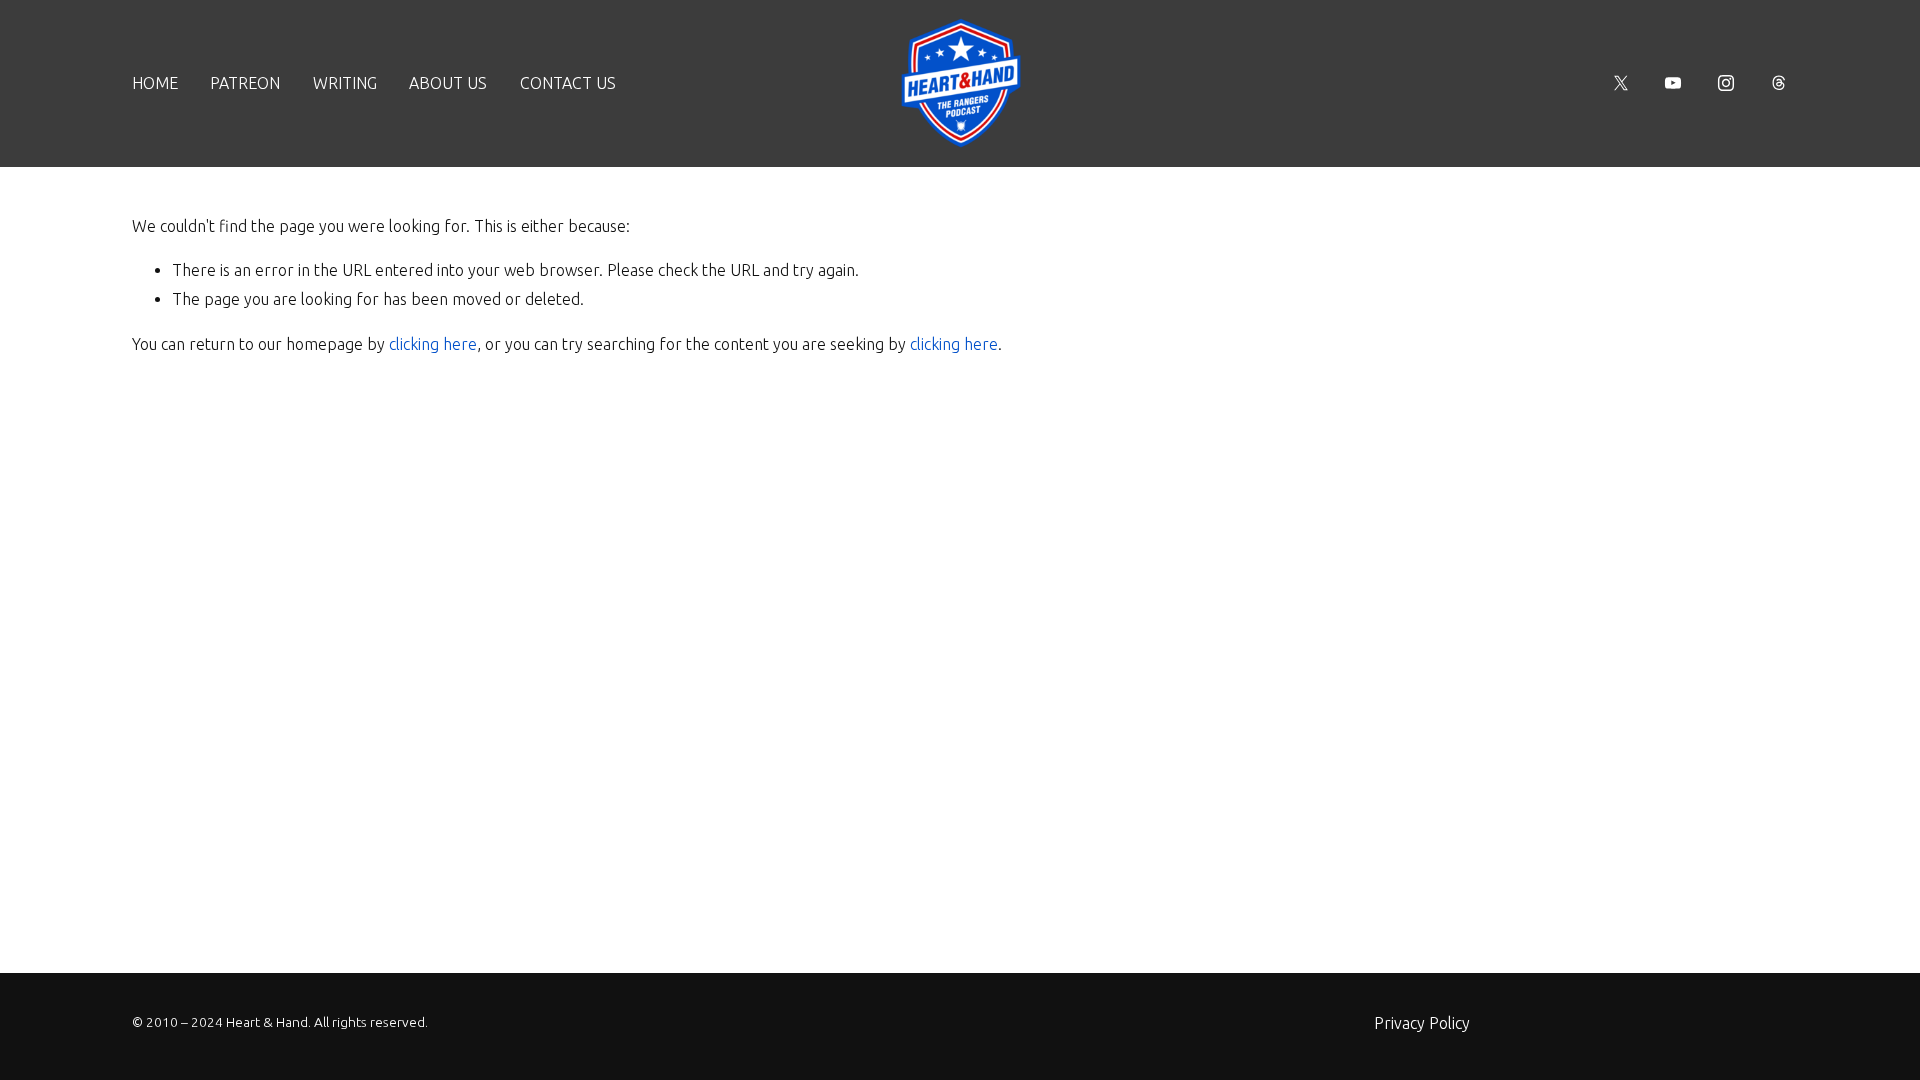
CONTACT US (568, 83)
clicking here (433, 344)
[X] (1621, 83)
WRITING (345, 83)
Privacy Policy (1422, 1023)
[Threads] (1779, 83)
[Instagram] (1726, 83)
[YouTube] (1673, 83)
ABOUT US (448, 83)
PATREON (245, 83)
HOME (155, 83)
